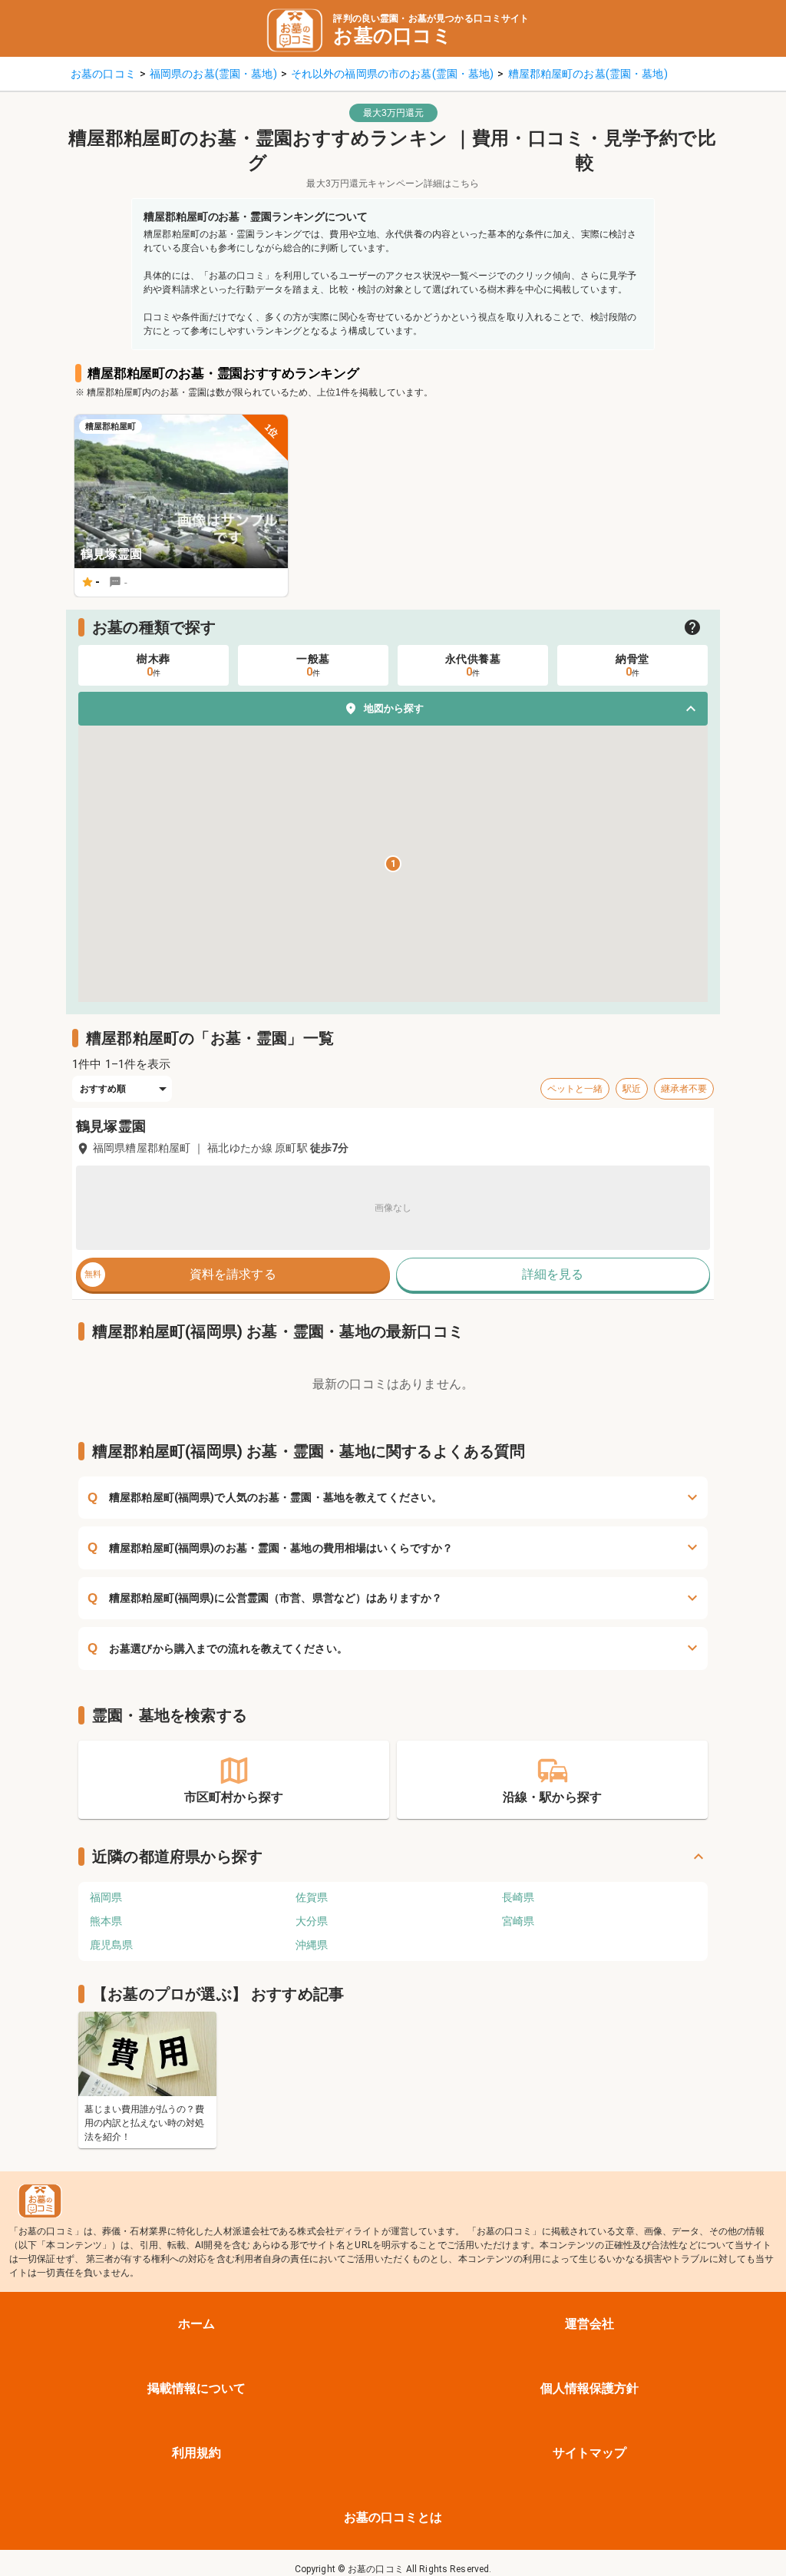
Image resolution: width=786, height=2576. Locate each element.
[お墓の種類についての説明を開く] (692, 627)
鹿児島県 (111, 1945)
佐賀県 (312, 1897)
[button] (393, 709)
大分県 (312, 1921)
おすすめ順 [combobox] (103, 1089)
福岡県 (106, 1897)
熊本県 (106, 1921)
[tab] (154, 665)
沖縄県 (312, 1945)
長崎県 (518, 1897)
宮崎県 (518, 1921)
